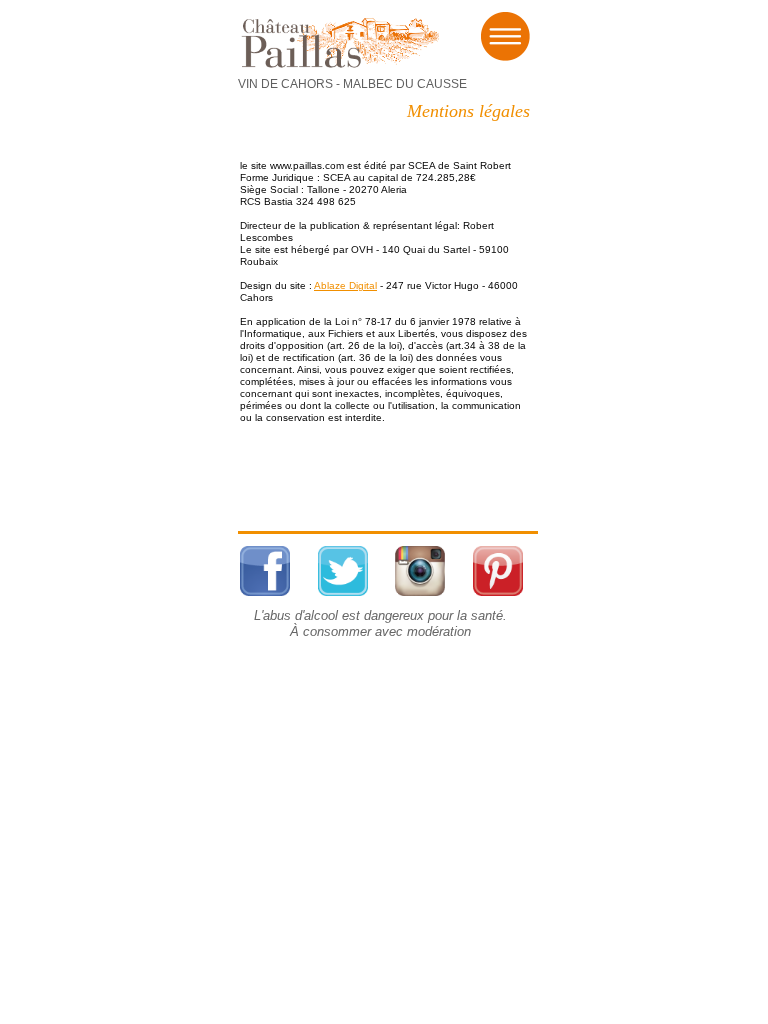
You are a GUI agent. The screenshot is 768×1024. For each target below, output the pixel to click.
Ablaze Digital (345, 285)
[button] (505, 35)
